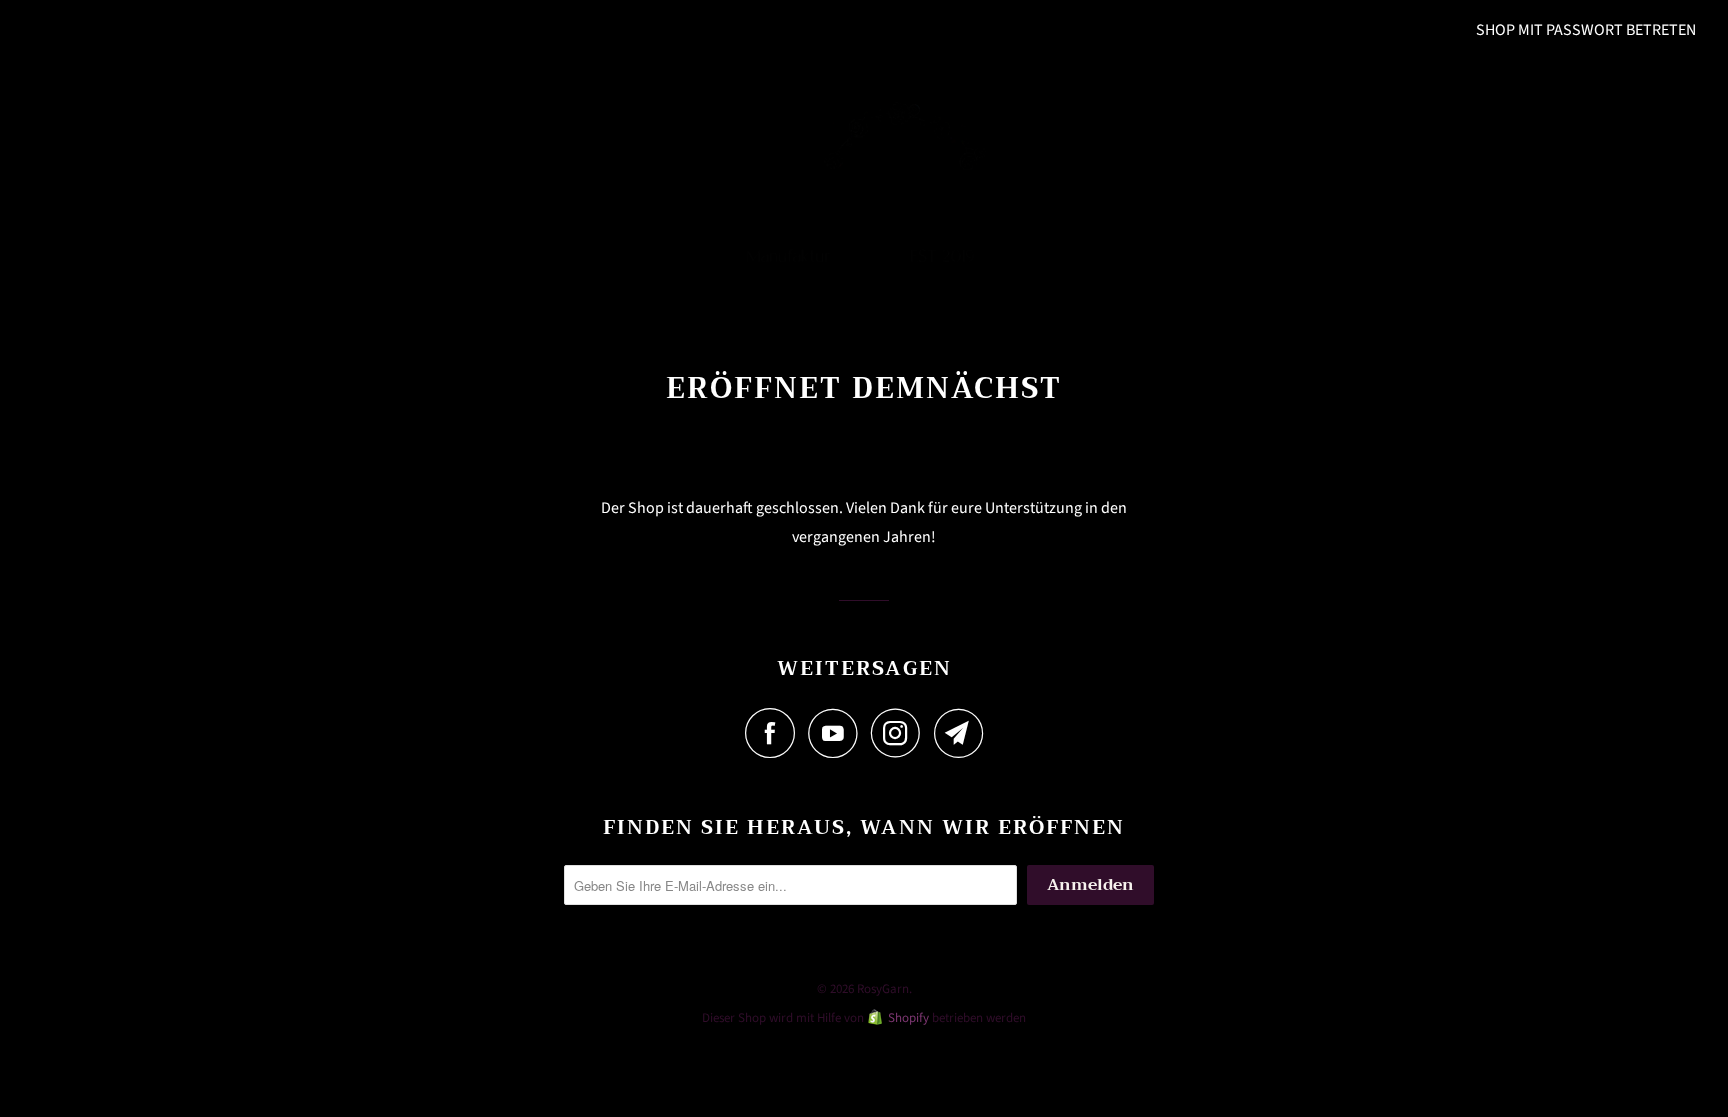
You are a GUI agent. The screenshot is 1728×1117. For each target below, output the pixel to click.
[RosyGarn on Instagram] (901, 733)
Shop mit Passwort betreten (1586, 30)
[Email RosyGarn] (959, 733)
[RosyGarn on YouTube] (838, 733)
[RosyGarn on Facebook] (775, 733)
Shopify (908, 1018)
